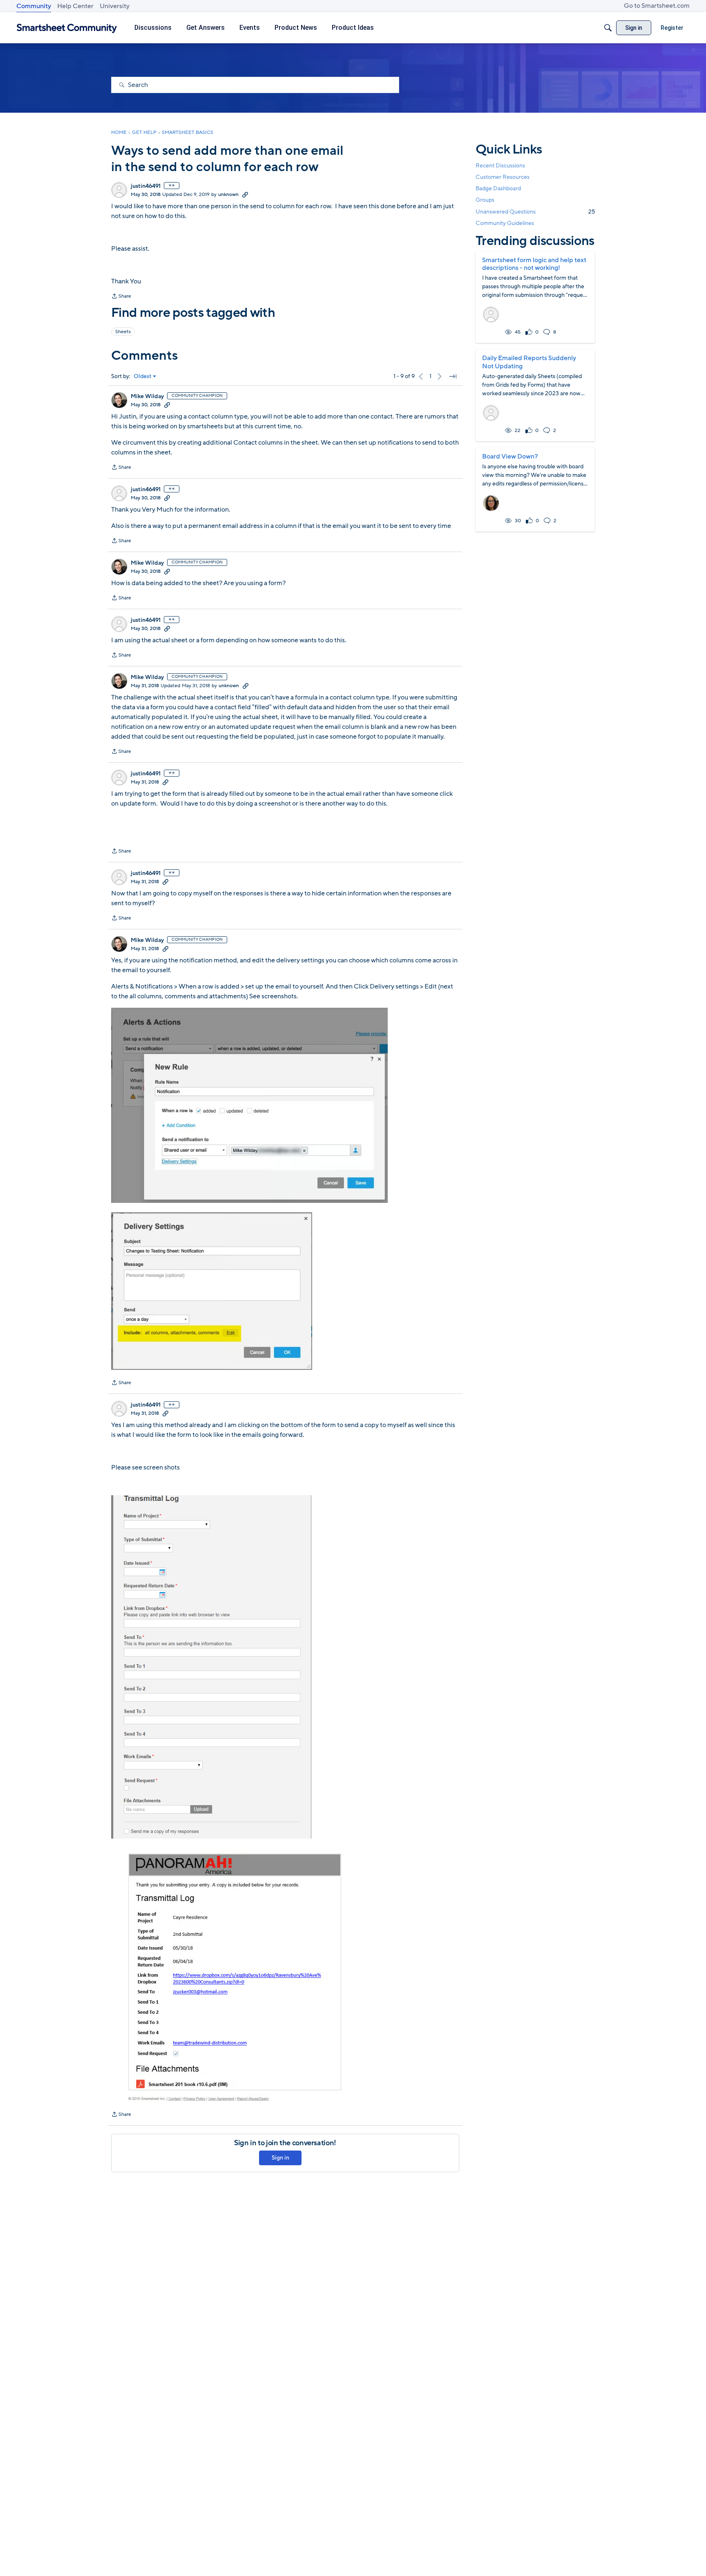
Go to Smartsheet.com (657, 6)
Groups (485, 200)
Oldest (143, 376)
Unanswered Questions (535, 212)
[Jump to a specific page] (453, 376)
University (115, 6)
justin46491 (146, 186)
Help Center (75, 6)
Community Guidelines (505, 223)
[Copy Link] (245, 194)
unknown (228, 194)
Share (121, 297)
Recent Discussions (500, 166)
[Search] (608, 28)
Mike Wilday (147, 396)
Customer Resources (503, 177)
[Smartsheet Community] (67, 28)
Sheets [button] (123, 332)
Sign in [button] (280, 2158)
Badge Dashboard (498, 188)
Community (34, 6)
